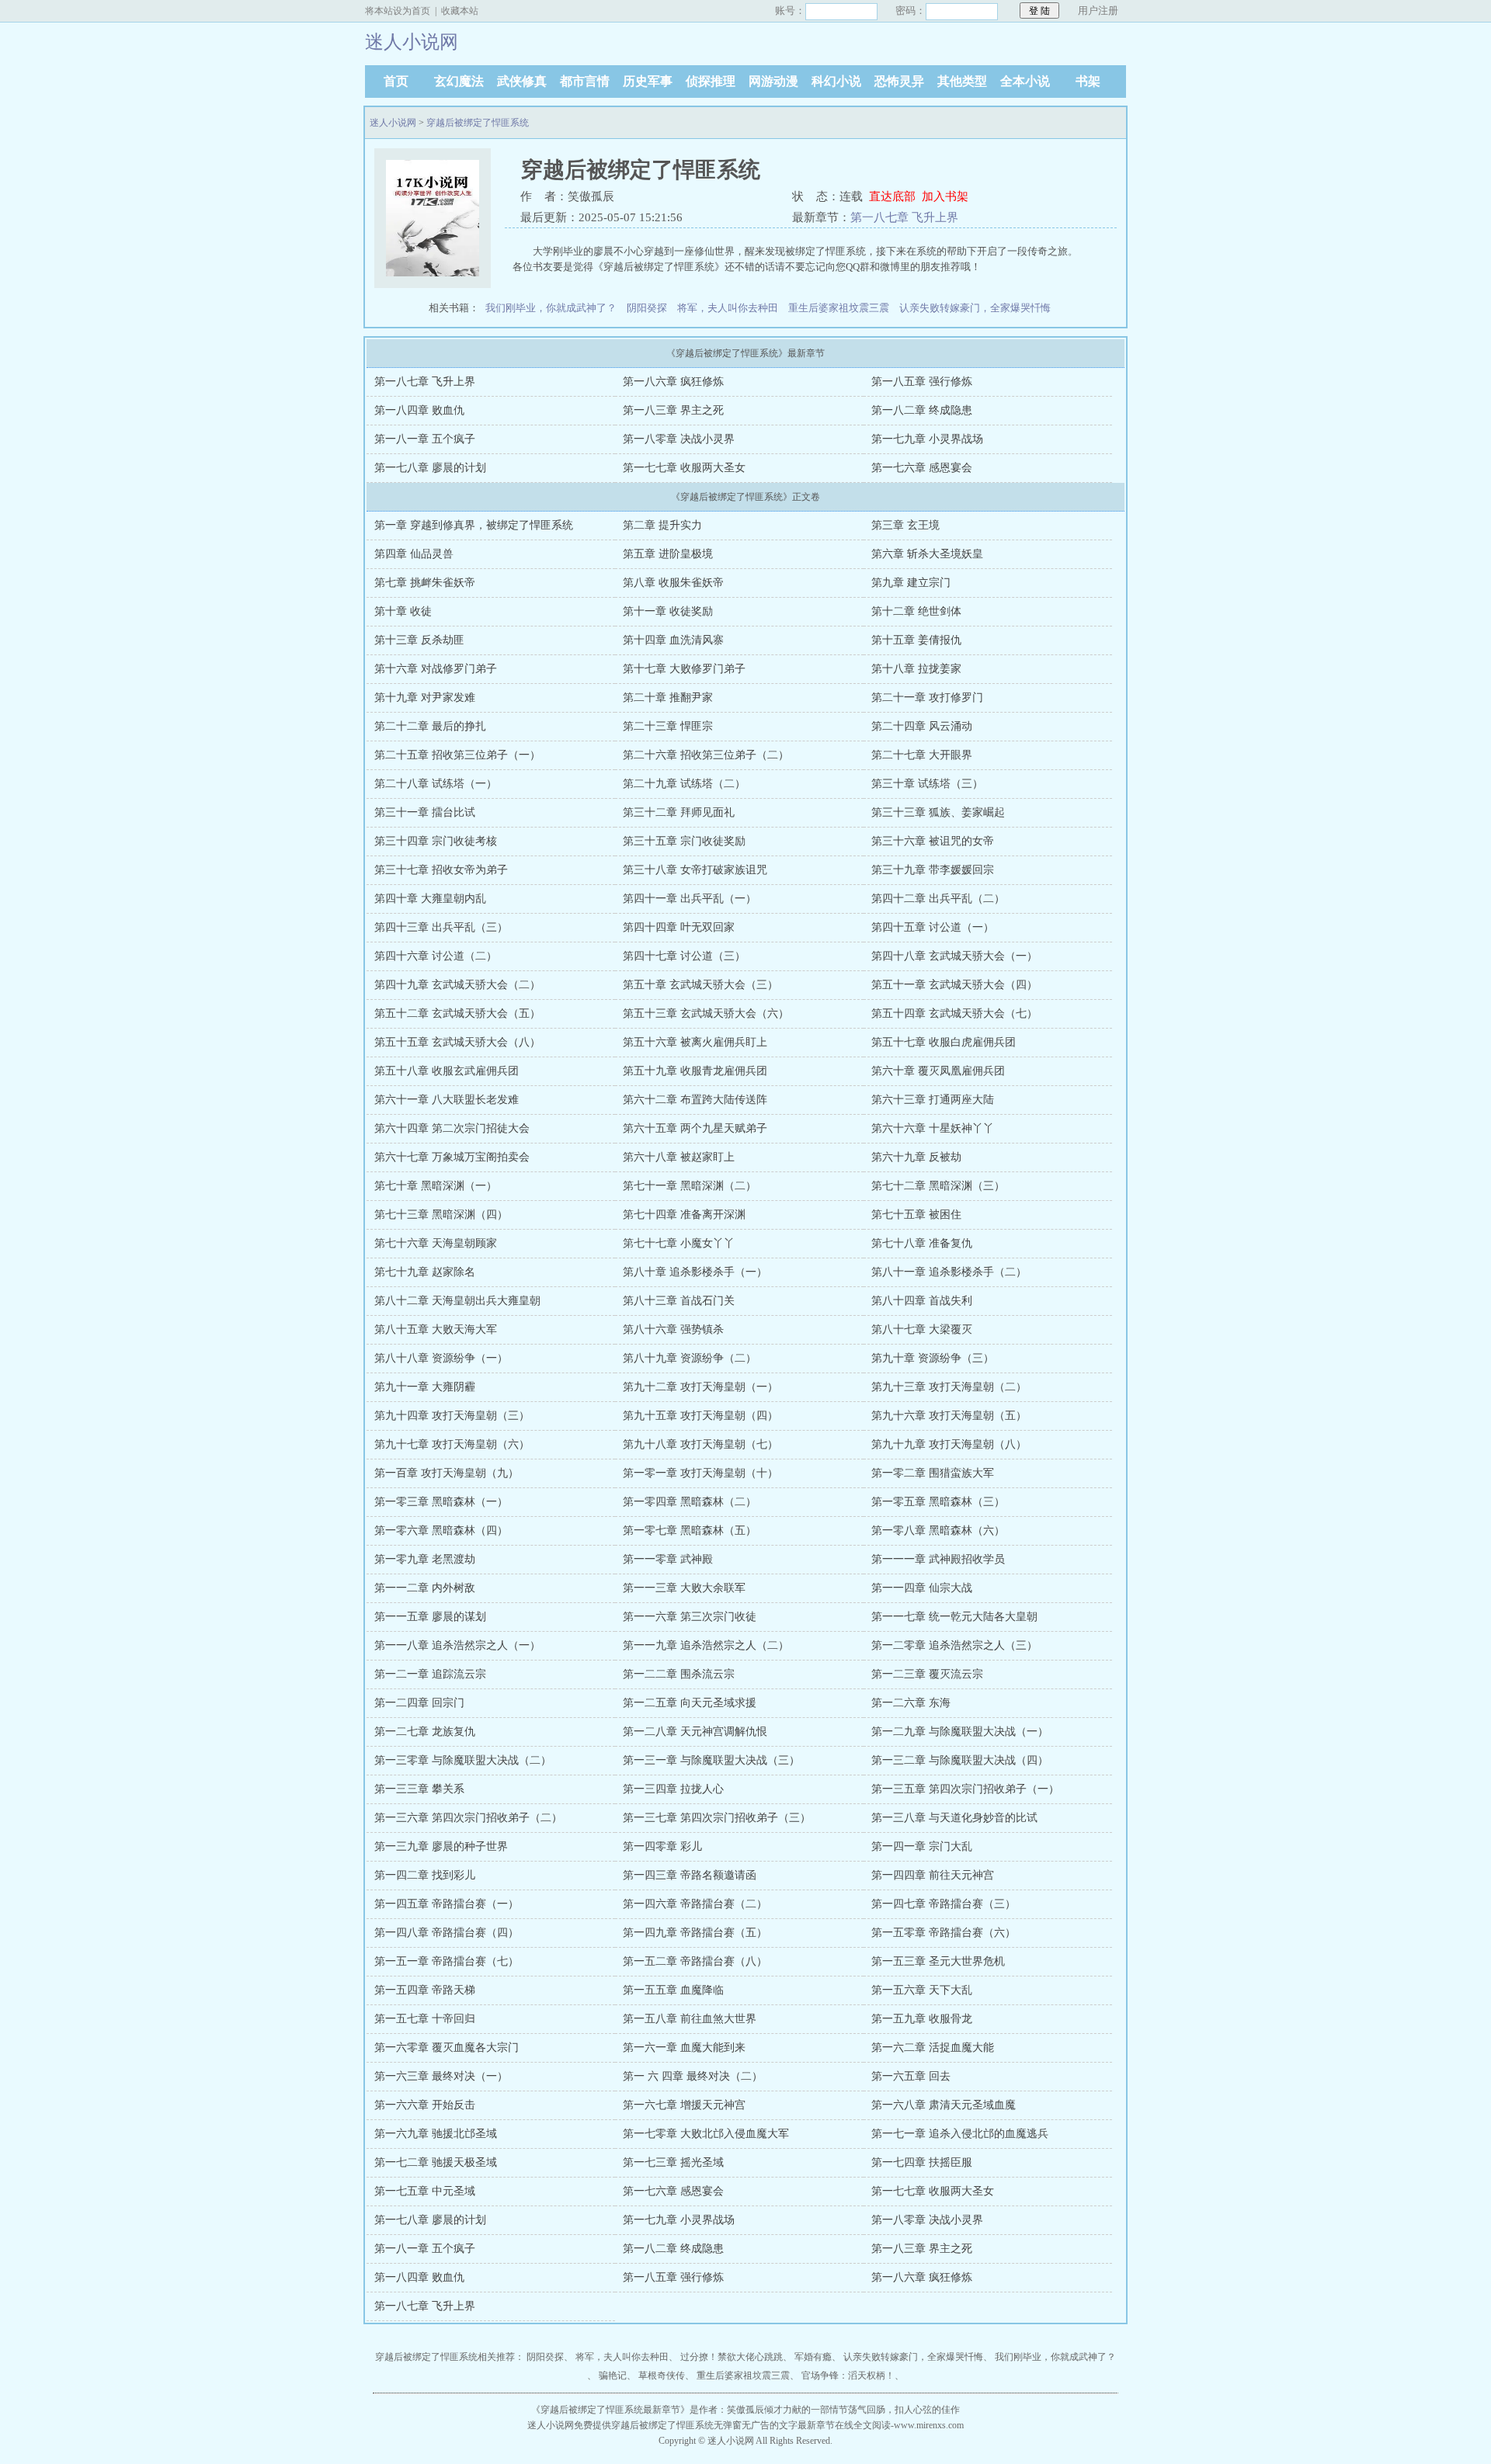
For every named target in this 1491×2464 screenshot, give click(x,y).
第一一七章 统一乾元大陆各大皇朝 (954, 1617)
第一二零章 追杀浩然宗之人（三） (954, 1645)
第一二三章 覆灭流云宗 (927, 1674)
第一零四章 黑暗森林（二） (690, 1502)
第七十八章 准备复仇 (922, 1243)
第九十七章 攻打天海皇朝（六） (452, 1444)
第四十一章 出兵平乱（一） (690, 899)
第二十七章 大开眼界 (922, 755)
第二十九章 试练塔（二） (684, 784)
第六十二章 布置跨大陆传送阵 (695, 1100)
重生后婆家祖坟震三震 (839, 308)
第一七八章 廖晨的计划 (430, 468)
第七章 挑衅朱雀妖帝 (425, 583)
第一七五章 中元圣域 (425, 2191)
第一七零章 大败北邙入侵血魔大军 (706, 2134)
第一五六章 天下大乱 (922, 1990)
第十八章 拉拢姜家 (916, 669)
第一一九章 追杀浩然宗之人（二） (706, 1645)
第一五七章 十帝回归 (425, 2019)
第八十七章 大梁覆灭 (922, 1329)
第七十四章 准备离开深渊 (684, 1215)
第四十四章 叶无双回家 (679, 927)
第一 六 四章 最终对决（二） (693, 2076)
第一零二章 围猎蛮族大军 (933, 1473)
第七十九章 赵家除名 (425, 1272)
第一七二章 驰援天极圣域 (436, 2162)
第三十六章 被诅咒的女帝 (933, 841)
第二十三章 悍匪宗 (668, 726)
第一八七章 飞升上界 (904, 217)
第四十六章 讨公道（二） (436, 956)
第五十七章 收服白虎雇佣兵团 (944, 1042)
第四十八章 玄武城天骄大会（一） (954, 956)
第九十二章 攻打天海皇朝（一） (700, 1387)
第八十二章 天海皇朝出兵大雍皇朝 (457, 1301)
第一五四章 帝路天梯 (425, 1990)
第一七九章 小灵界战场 (927, 439)
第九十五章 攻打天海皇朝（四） (700, 1416)
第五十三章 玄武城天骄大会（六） (706, 1013)
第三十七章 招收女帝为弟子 (441, 870)
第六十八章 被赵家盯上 (679, 1157)
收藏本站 (460, 11)
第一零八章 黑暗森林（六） (938, 1530)
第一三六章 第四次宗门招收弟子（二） (468, 1818)
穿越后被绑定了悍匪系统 (478, 123)
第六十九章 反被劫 (916, 1157)
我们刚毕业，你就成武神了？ (551, 308)
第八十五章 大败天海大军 (436, 1329)
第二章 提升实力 (662, 525)
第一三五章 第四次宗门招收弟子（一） (965, 1789)
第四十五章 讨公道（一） (933, 927)
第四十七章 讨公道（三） (684, 956)
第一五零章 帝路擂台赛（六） (944, 1933)
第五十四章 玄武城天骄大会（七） (954, 1013)
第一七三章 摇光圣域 (673, 2162)
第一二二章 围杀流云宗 (679, 1674)
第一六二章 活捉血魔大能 (933, 2048)
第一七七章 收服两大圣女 (684, 468)
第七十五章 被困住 (916, 1215)
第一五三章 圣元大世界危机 (938, 1961)
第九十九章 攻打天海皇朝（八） (949, 1444)
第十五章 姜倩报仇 (916, 640)
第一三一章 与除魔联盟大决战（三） (711, 1760)
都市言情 (585, 81)
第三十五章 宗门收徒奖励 (684, 841)
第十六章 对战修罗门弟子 (436, 669)
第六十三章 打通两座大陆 (933, 1100)
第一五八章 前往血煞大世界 (690, 2019)
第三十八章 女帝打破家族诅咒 (695, 870)
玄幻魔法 (459, 81)
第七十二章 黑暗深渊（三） (938, 1186)
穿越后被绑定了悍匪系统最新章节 (610, 2410)
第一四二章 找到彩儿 (425, 1875)
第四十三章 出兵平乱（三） (441, 927)
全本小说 (1025, 81)
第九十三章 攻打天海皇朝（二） (949, 1387)
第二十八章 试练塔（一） (436, 784)
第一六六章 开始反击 (425, 2105)
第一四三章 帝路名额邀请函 (690, 1875)
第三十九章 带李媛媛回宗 (933, 870)
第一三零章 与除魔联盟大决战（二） (463, 1760)
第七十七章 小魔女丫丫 (679, 1243)
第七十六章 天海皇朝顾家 (436, 1243)
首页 (396, 81)
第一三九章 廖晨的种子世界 (441, 1846)
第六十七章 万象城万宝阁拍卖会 (452, 1157)
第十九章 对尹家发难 (425, 698)
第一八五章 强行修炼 (922, 382)
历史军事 (648, 81)
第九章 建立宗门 (911, 583)
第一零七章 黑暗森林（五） (690, 1530)
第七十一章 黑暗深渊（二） (690, 1186)
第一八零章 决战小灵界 (679, 439)
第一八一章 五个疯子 (425, 439)
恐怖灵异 (899, 81)
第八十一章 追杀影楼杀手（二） (949, 1272)
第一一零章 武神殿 (668, 1559)
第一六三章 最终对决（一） (441, 2076)
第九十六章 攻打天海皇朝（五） (949, 1416)
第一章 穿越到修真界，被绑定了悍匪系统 (474, 525)
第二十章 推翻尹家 (668, 698)
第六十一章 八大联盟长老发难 (447, 1100)
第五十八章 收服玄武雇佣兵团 (447, 1071)
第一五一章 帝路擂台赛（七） (447, 1961)
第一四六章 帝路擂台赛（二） (695, 1904)
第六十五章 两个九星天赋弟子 (695, 1128)
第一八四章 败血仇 (419, 410)
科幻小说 (836, 81)
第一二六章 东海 (911, 1703)
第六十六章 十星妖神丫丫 (933, 1128)
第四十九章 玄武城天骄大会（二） (457, 985)
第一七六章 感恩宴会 (922, 468)
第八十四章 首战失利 (922, 1301)
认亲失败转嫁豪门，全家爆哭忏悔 (975, 308)
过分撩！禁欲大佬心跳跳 (732, 2357)
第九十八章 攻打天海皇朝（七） (700, 1444)
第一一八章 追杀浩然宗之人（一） (457, 1645)
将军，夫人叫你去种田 (728, 308)
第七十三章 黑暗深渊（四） (441, 1215)
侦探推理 (711, 81)
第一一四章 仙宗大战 (922, 1588)
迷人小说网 (393, 123)
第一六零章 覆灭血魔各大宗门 (447, 2048)
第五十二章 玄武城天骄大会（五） (457, 1013)
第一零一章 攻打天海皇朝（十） (700, 1473)
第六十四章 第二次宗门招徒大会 (452, 1128)
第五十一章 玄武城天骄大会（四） (954, 985)
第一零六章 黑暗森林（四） (441, 1530)
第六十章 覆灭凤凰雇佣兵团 (938, 1071)
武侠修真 (522, 81)
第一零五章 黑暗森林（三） (938, 1502)
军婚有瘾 (813, 2357)
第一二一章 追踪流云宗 (430, 1674)
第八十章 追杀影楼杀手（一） (695, 1272)
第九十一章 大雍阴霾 (425, 1387)
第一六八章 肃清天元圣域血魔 (944, 2105)
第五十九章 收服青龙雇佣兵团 (695, 1071)
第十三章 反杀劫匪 (419, 640)
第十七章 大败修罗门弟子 (684, 669)
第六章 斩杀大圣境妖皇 (927, 554)
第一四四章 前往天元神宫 (933, 1875)
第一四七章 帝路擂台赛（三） (944, 1904)
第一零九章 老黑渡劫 (425, 1559)
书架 (1088, 81)
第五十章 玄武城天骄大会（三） (700, 985)
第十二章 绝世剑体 (916, 611)
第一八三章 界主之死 (673, 410)
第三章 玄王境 (905, 525)
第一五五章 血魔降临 (673, 1990)
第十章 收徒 (403, 611)
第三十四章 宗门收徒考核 (436, 841)
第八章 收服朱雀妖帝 (673, 583)
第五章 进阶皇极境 (668, 554)
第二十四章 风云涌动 (922, 726)
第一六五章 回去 (911, 2076)
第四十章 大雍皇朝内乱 (430, 899)
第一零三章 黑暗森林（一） (441, 1502)
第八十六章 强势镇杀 (673, 1329)
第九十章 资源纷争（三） (933, 1358)
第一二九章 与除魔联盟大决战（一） (960, 1732)
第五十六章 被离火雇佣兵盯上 (695, 1042)
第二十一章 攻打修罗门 (927, 698)
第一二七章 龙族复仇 (425, 1732)
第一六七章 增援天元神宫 (684, 2105)
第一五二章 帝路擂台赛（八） (695, 1961)
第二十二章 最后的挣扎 (430, 726)
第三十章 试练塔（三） (927, 784)
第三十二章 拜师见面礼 (679, 812)
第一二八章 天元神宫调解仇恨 (695, 1732)
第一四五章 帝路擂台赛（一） (447, 1904)
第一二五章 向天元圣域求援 (690, 1703)
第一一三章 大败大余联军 (684, 1588)
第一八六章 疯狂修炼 (673, 382)
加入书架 (945, 196)
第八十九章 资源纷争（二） (690, 1358)
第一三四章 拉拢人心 (673, 1789)
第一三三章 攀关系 (419, 1789)
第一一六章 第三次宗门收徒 (690, 1617)
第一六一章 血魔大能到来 (684, 2048)
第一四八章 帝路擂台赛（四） (447, 1933)
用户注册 (1098, 10)
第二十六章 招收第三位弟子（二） (706, 755)
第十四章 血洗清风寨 (673, 640)
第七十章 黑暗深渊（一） (436, 1186)
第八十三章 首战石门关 (679, 1301)
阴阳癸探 (647, 308)
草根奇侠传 (662, 2376)
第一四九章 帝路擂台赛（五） (695, 1933)
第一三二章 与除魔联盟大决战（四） (960, 1760)
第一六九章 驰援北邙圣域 (436, 2134)
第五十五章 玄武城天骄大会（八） (457, 1042)
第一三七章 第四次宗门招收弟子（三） (717, 1818)
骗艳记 (613, 2376)
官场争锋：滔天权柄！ (848, 2376)
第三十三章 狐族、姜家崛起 (938, 812)
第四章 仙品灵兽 (414, 554)
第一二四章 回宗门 (419, 1703)
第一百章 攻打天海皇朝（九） (447, 1473)
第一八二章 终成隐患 (922, 410)
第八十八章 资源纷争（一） (441, 1358)
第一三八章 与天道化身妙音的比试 (954, 1818)
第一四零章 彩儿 (662, 1846)
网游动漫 (773, 81)
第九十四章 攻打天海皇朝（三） (452, 1416)
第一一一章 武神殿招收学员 (938, 1559)
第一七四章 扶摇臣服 (922, 2162)
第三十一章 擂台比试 (425, 812)
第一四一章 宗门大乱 (922, 1846)
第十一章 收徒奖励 (668, 611)
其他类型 (962, 81)
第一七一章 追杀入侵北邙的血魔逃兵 (960, 2134)
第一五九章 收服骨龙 (922, 2019)
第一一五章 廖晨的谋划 (430, 1617)
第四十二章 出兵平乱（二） (938, 899)
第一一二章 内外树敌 (425, 1588)
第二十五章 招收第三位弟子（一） (457, 755)
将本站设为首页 (398, 11)
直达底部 (892, 196)
